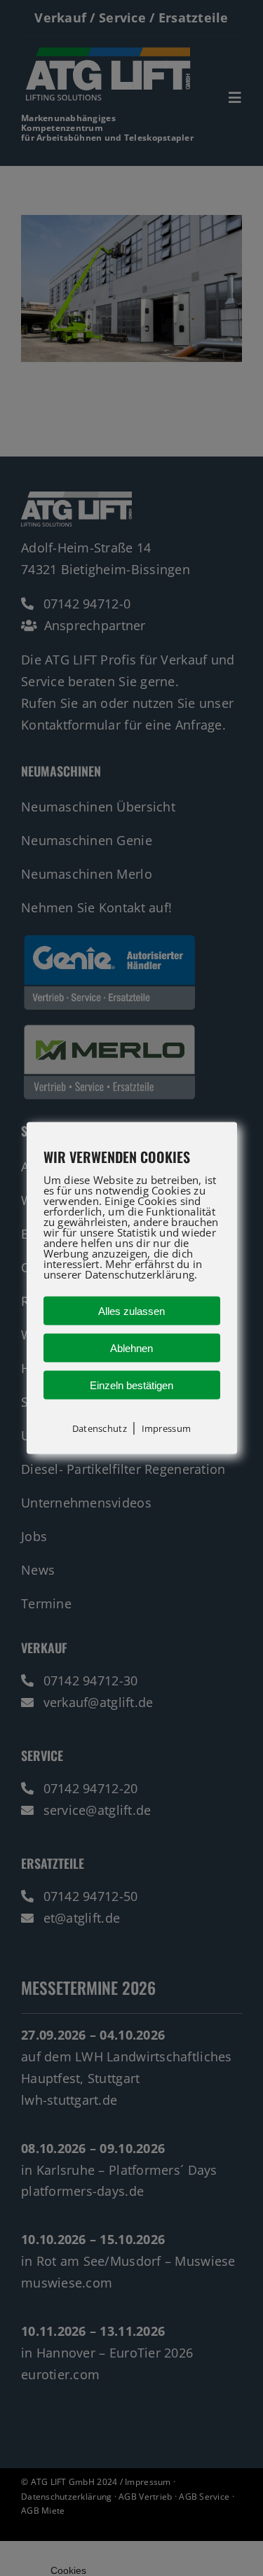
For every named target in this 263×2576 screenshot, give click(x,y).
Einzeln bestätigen (131, 1385)
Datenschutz (100, 1428)
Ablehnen (131, 1348)
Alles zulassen (131, 1310)
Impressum (166, 1428)
